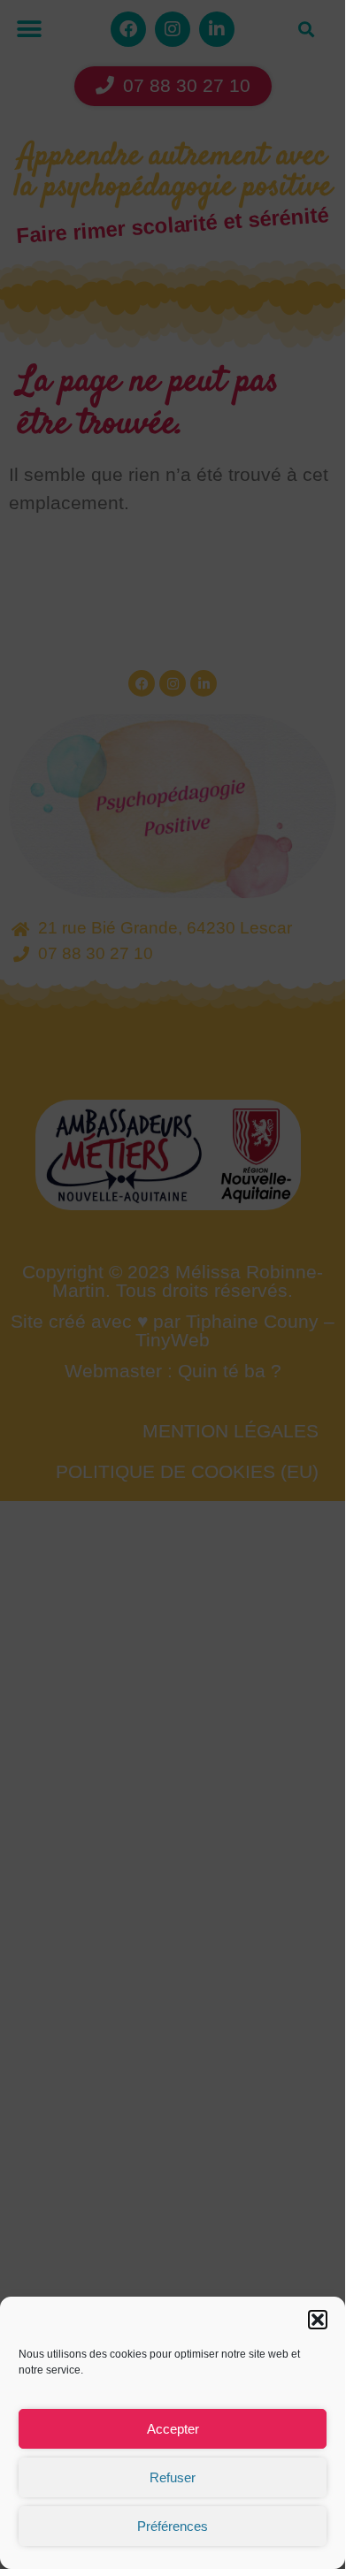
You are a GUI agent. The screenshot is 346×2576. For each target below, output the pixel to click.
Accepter (173, 2429)
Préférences (173, 2526)
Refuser (173, 2477)
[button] (318, 2320)
